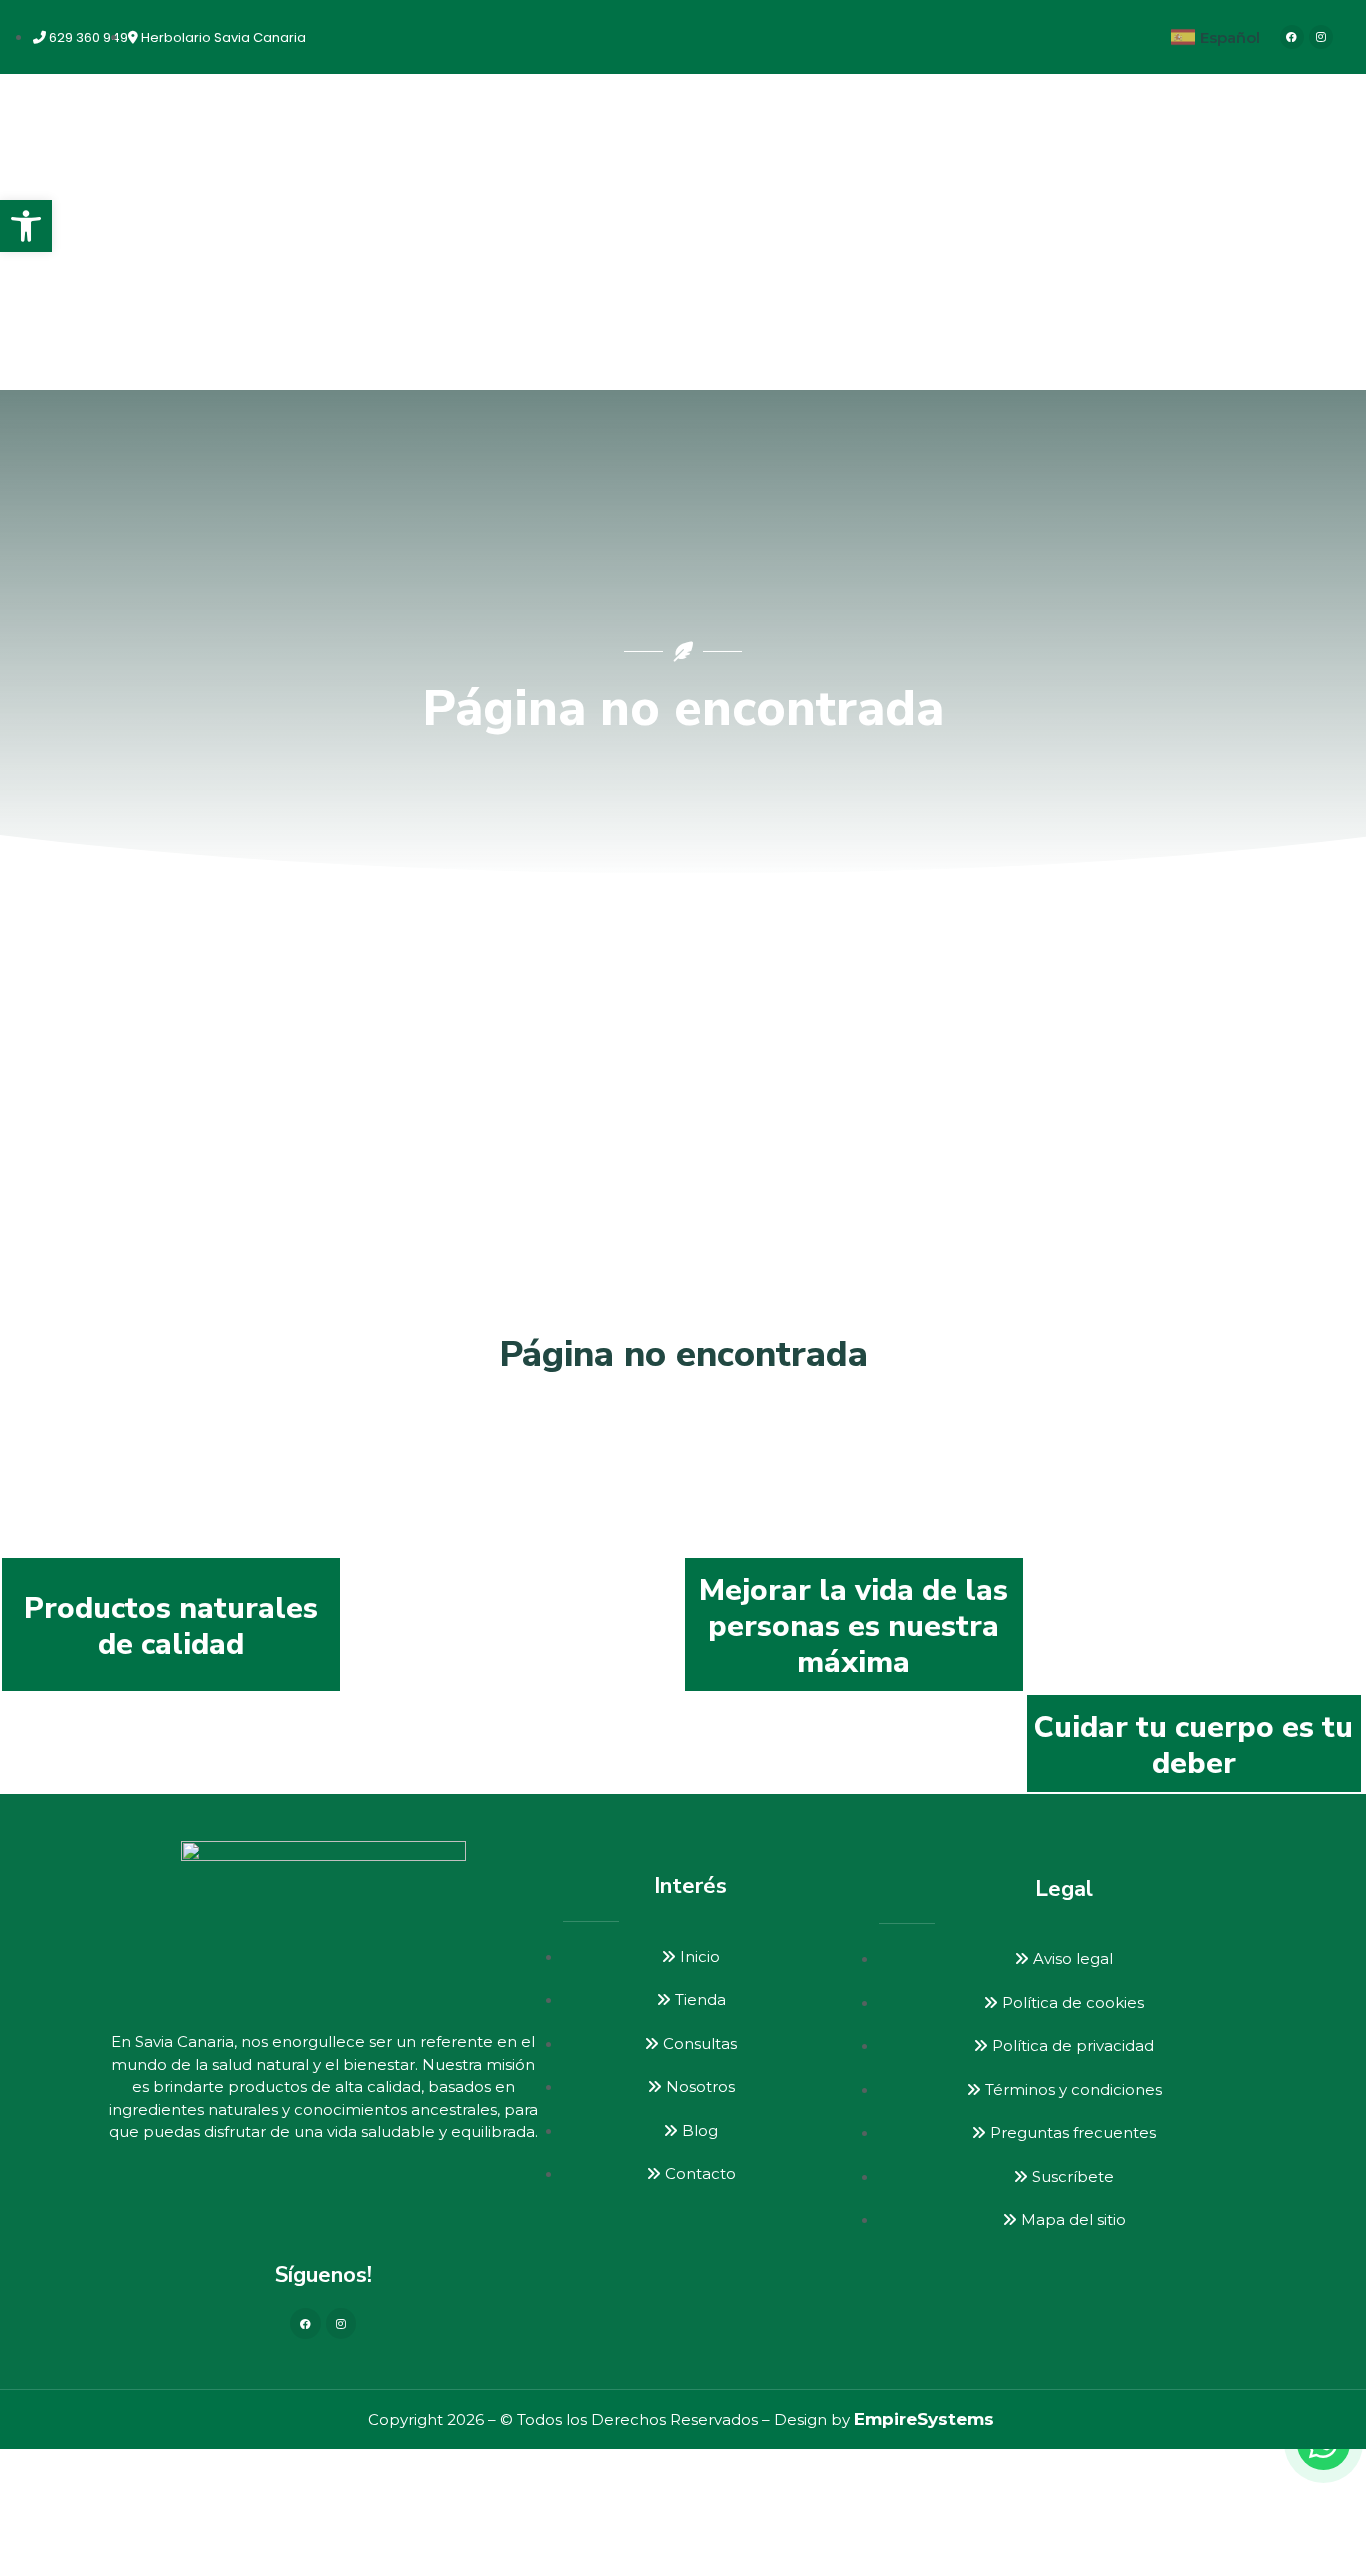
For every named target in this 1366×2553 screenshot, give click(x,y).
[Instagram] (1321, 37)
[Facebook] (1292, 37)
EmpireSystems (924, 2419)
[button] (26, 226)
